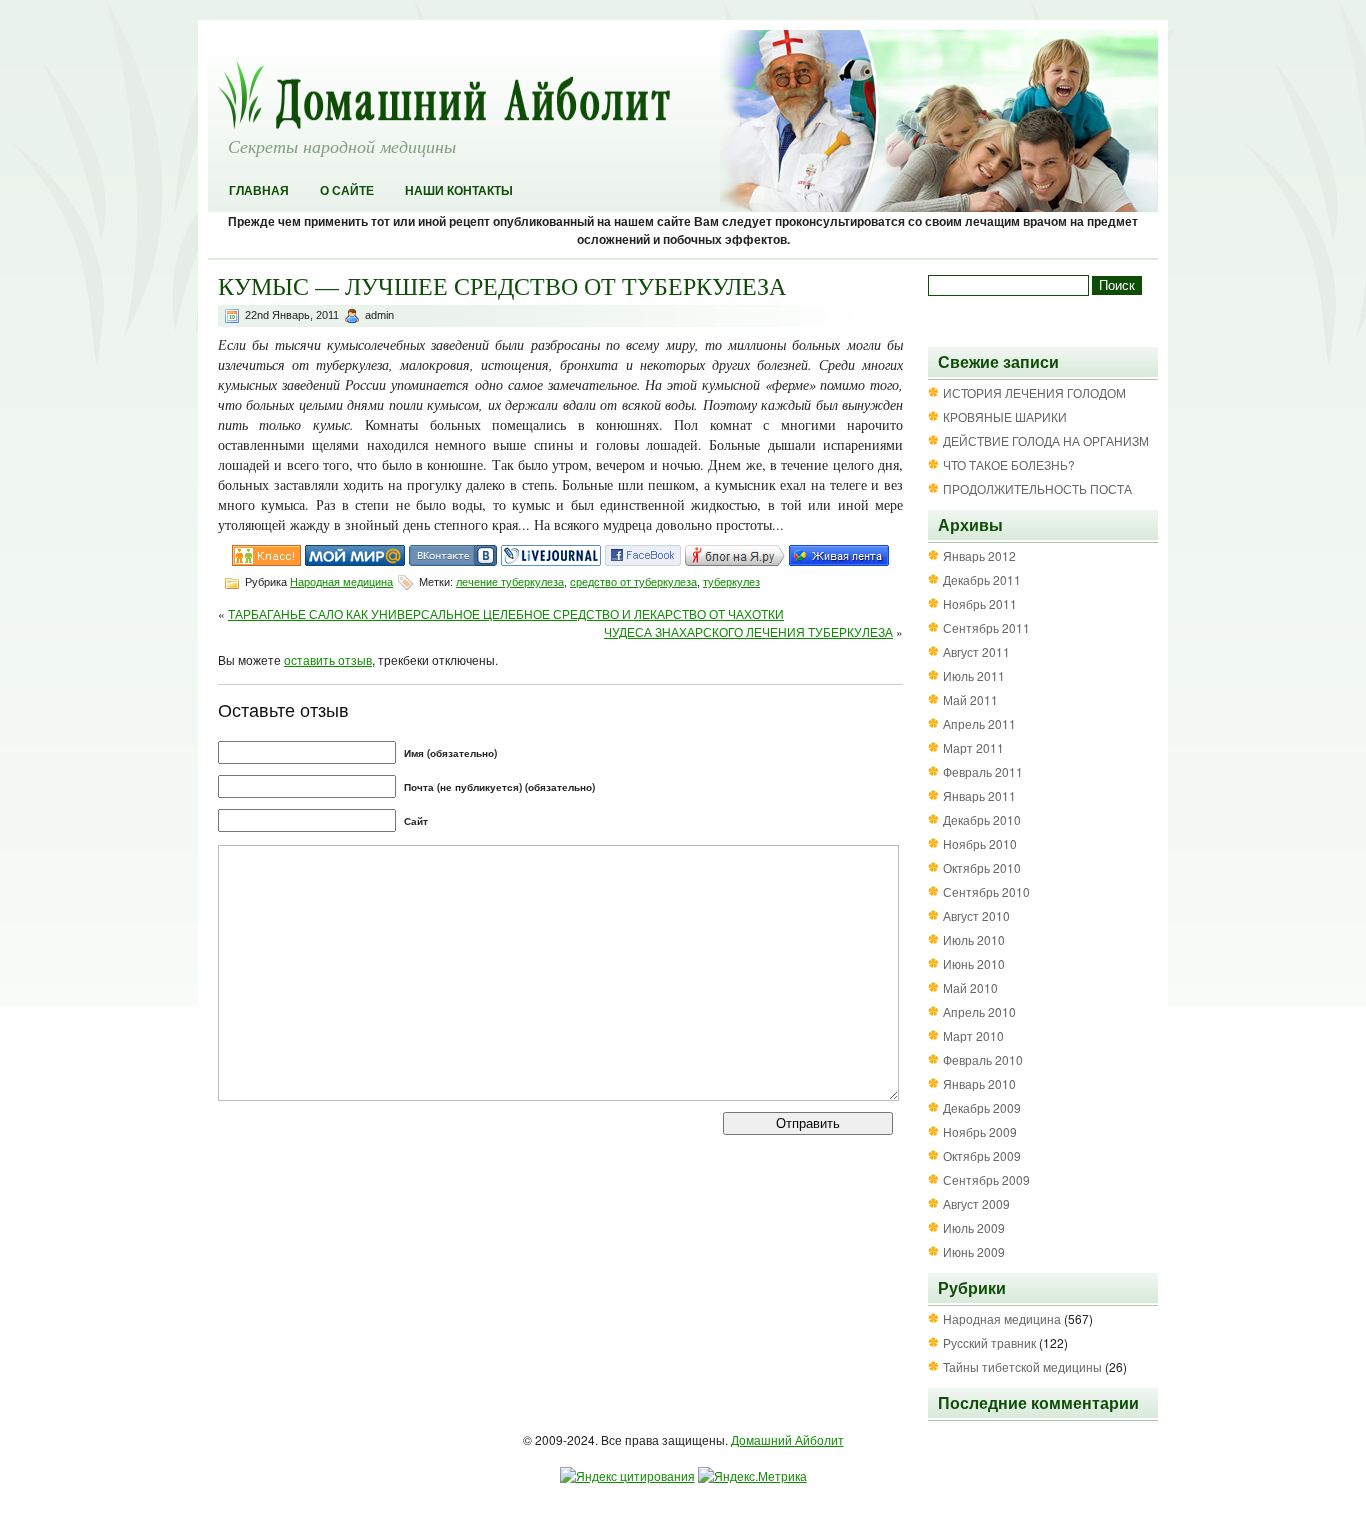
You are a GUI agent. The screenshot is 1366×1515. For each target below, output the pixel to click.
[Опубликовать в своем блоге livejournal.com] (551, 560)
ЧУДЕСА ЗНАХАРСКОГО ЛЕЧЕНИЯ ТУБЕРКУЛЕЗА (748, 631)
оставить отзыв (328, 659)
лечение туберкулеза (510, 582)
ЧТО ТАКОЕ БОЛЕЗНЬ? (1009, 464)
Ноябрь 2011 (980, 603)
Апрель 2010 (979, 1011)
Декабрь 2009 (982, 1107)
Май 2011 (970, 699)
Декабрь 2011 (982, 579)
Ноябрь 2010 (980, 843)
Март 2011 (973, 747)
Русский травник (989, 1342)
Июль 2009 (974, 1227)
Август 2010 (976, 915)
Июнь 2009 (974, 1251)
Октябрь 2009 (982, 1155)
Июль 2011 (974, 675)
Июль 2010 (974, 939)
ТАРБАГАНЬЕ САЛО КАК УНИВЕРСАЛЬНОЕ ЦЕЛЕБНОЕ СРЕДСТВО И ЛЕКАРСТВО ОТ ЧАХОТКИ (506, 613)
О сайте (347, 191)
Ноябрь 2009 (980, 1131)
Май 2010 (970, 987)
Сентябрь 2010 (986, 891)
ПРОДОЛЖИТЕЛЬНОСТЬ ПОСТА (1037, 488)
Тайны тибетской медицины (1022, 1366)
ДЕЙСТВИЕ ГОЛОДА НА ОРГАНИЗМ (1046, 440)
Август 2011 (976, 651)
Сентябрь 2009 (986, 1179)
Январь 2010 (979, 1083)
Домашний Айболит (787, 1439)
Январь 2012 (979, 555)
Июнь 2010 (974, 963)
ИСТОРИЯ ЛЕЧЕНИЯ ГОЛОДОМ (1034, 392)
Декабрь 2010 (982, 819)
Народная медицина (341, 582)
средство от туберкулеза (633, 582)
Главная (259, 191)
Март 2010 (973, 1035)
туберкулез (731, 582)
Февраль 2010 (983, 1059)
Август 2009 (976, 1203)
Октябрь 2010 (982, 867)
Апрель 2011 (979, 723)
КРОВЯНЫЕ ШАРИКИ (1005, 416)
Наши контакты (459, 191)
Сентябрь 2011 (986, 627)
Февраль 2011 (983, 771)
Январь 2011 (979, 795)
